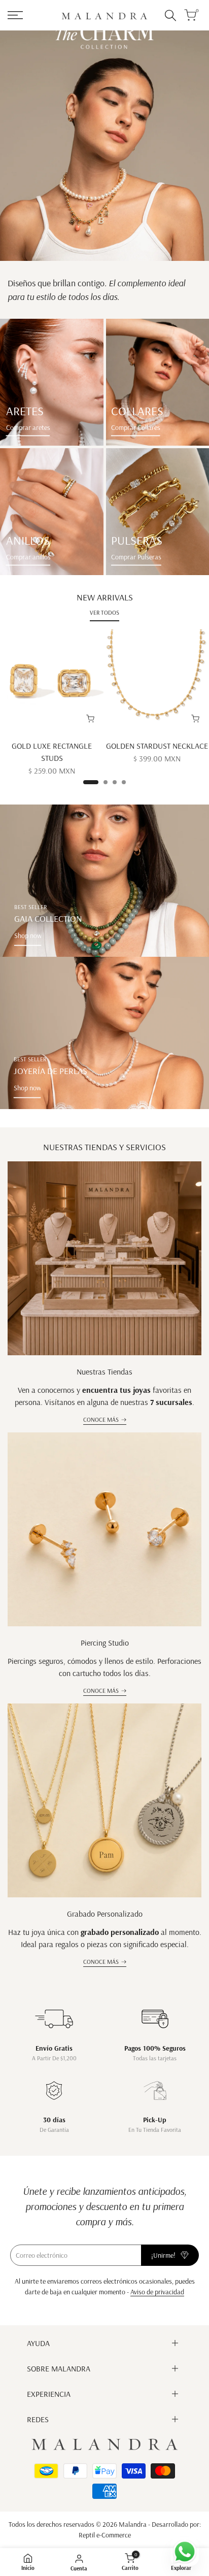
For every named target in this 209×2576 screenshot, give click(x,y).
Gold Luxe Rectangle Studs (52, 752)
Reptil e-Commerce (105, 2535)
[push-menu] (15, 15)
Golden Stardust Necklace (157, 746)
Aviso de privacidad (157, 2292)
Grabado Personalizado (105, 1914)
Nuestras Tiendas (104, 1371)
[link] (52, 382)
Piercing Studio (105, 1643)
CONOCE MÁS (101, 1419)
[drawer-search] (170, 15)
